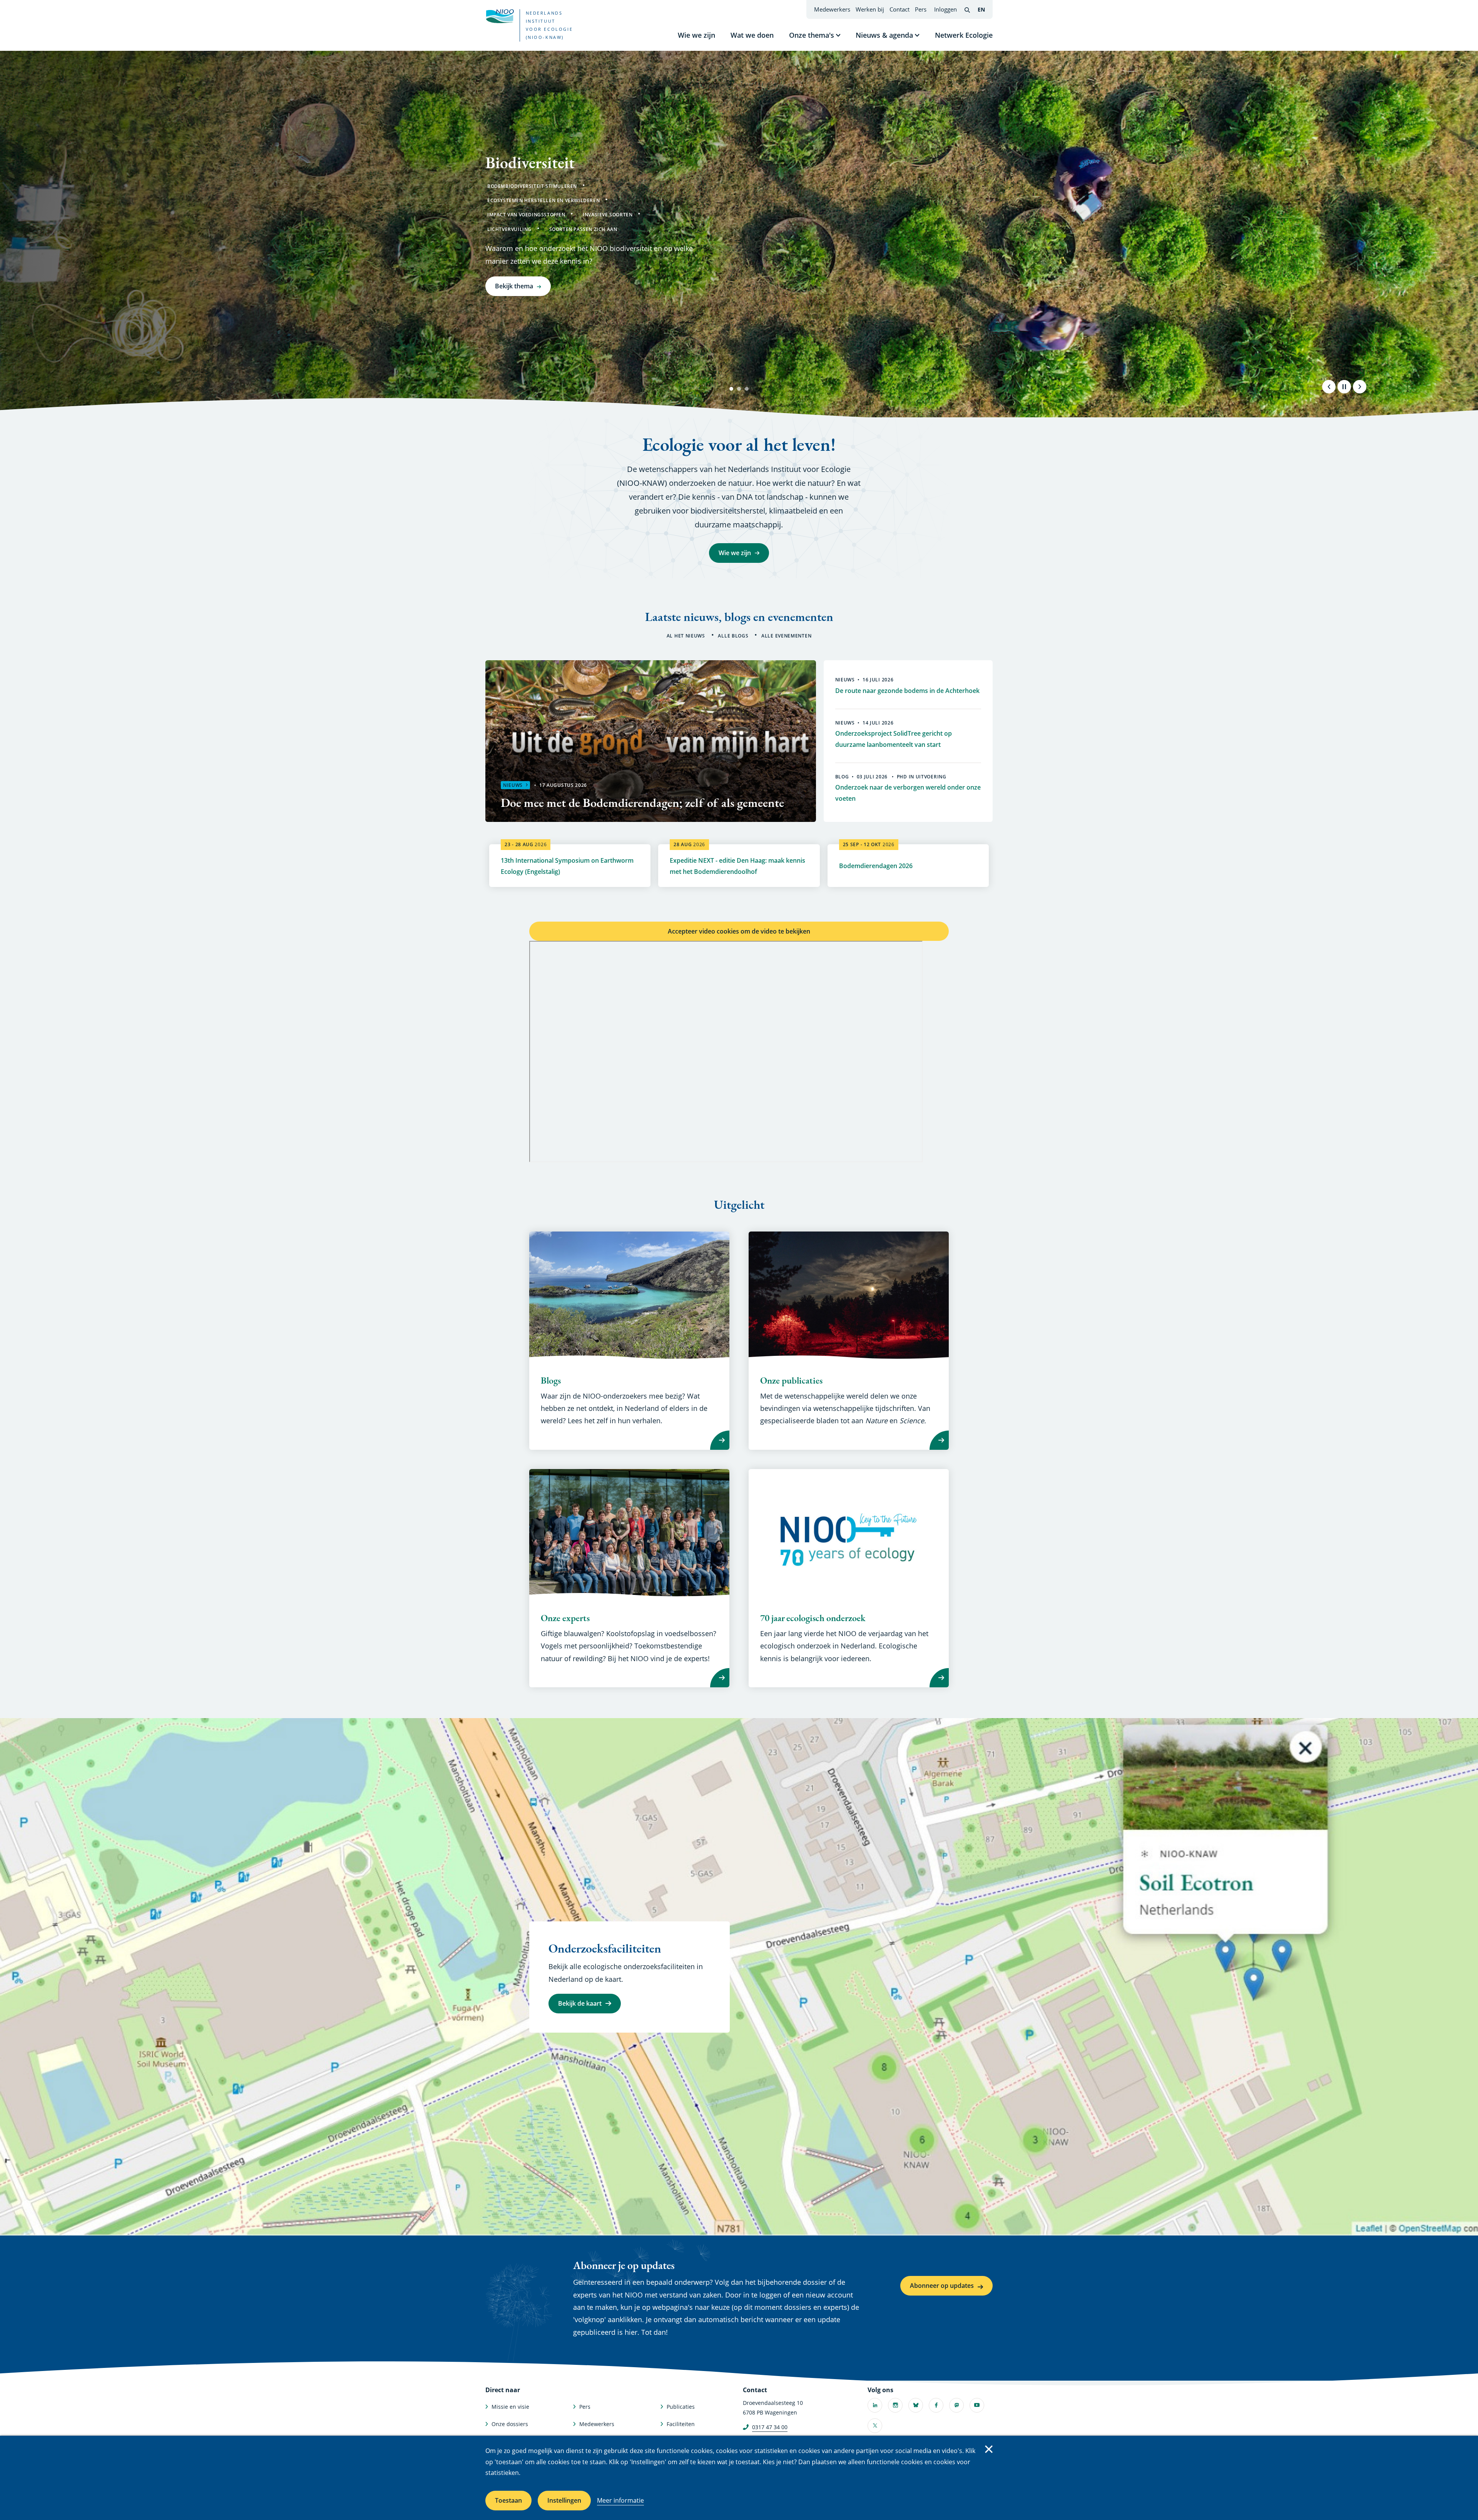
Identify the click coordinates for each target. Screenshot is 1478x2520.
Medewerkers (832, 9)
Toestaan (508, 2500)
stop (1344, 387)
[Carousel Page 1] (731, 389)
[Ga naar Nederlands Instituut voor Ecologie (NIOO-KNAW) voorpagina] (500, 16)
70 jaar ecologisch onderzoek (813, 1618)
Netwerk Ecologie (964, 35)
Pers (921, 9)
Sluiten (989, 2449)
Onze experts (565, 1618)
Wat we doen (752, 35)
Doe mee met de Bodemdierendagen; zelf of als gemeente (642, 803)
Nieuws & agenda (884, 35)
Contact (900, 9)
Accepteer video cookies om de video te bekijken (739, 931)
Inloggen (945, 9)
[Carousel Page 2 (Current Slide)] (739, 389)
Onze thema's (812, 35)
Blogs (551, 1380)
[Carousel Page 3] (747, 389)
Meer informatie (620, 2500)
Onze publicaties (791, 1380)
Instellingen (564, 2500)
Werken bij (870, 9)
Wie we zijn (696, 35)
